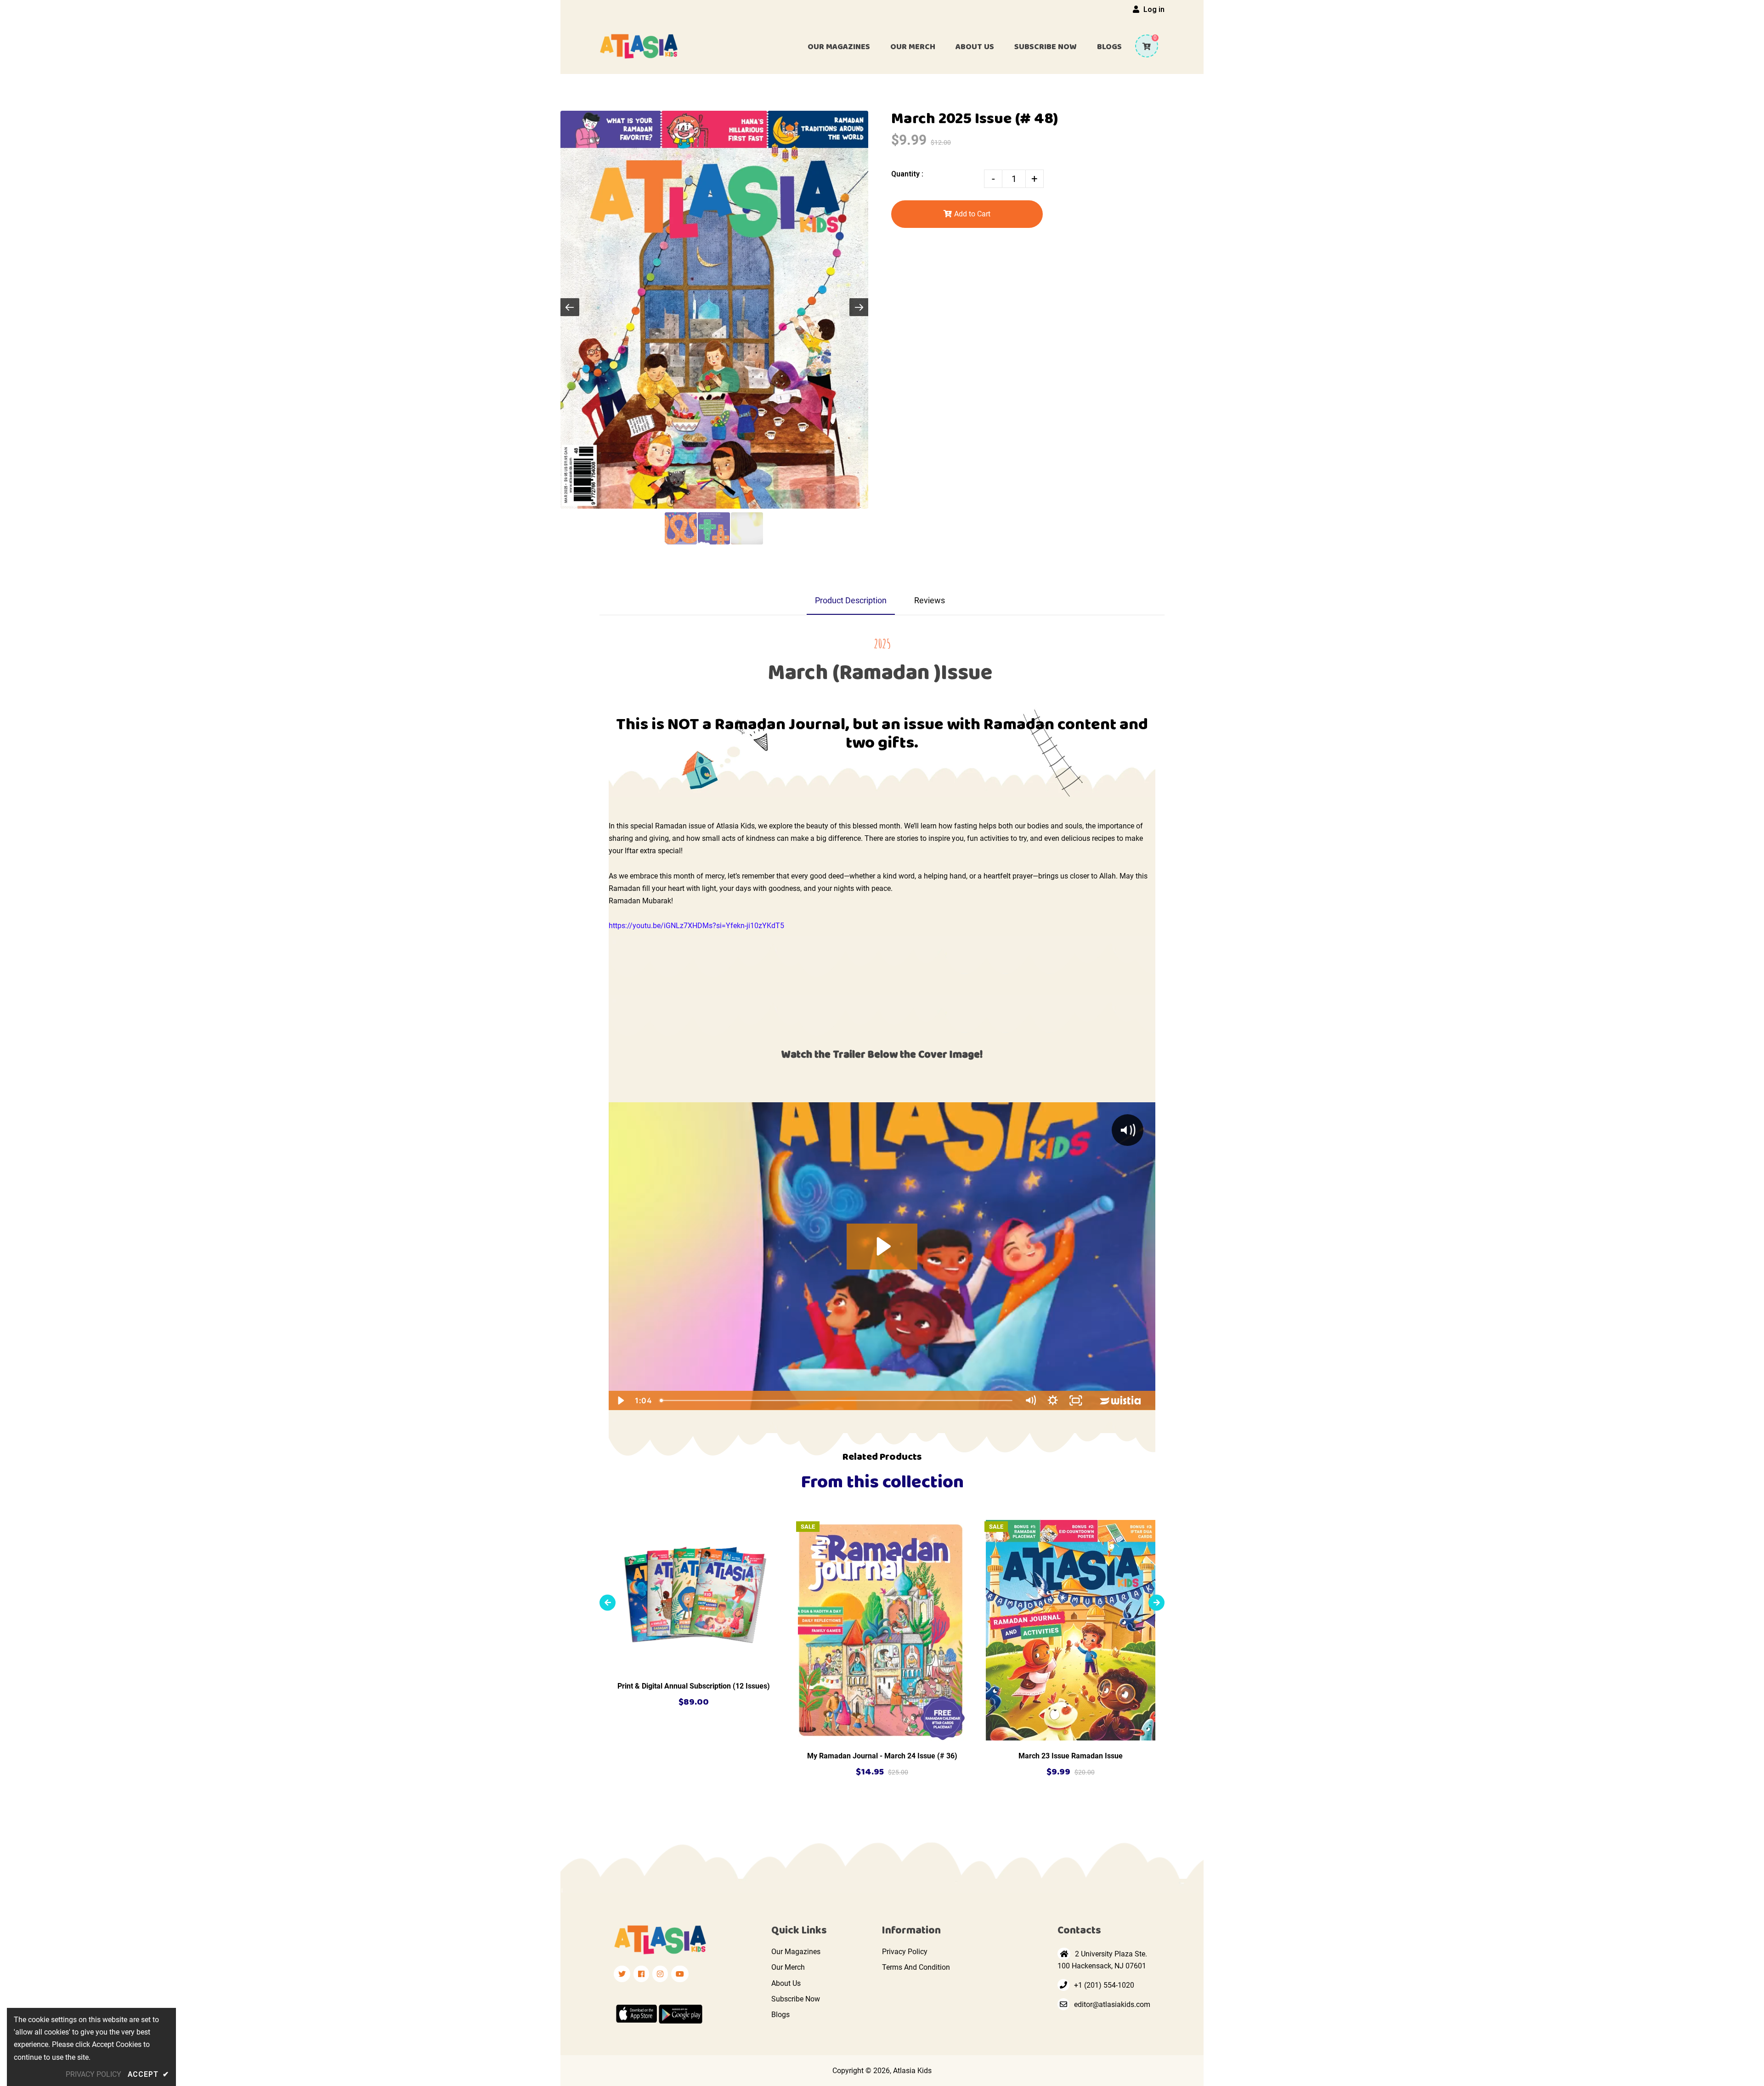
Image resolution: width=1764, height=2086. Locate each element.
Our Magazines (796, 1952)
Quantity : (907, 174)
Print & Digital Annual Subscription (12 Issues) (694, 1686)
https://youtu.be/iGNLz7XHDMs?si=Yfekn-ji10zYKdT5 (696, 926)
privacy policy (93, 2074)
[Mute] (1030, 1400)
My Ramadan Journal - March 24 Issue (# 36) (882, 1756)
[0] (1143, 46)
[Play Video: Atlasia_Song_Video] (882, 1246)
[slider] (837, 1400)
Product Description (851, 600)
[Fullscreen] (1076, 1400)
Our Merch (788, 1967)
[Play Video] (620, 1400)
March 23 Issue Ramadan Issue (1071, 1756)
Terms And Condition (916, 1967)
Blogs (780, 2015)
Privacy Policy (905, 1952)
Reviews (930, 600)
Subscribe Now (796, 1999)
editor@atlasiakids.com (1112, 2004)
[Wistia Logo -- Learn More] (1121, 1400)
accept (148, 2074)
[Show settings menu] (1053, 1400)
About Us (786, 1983)
